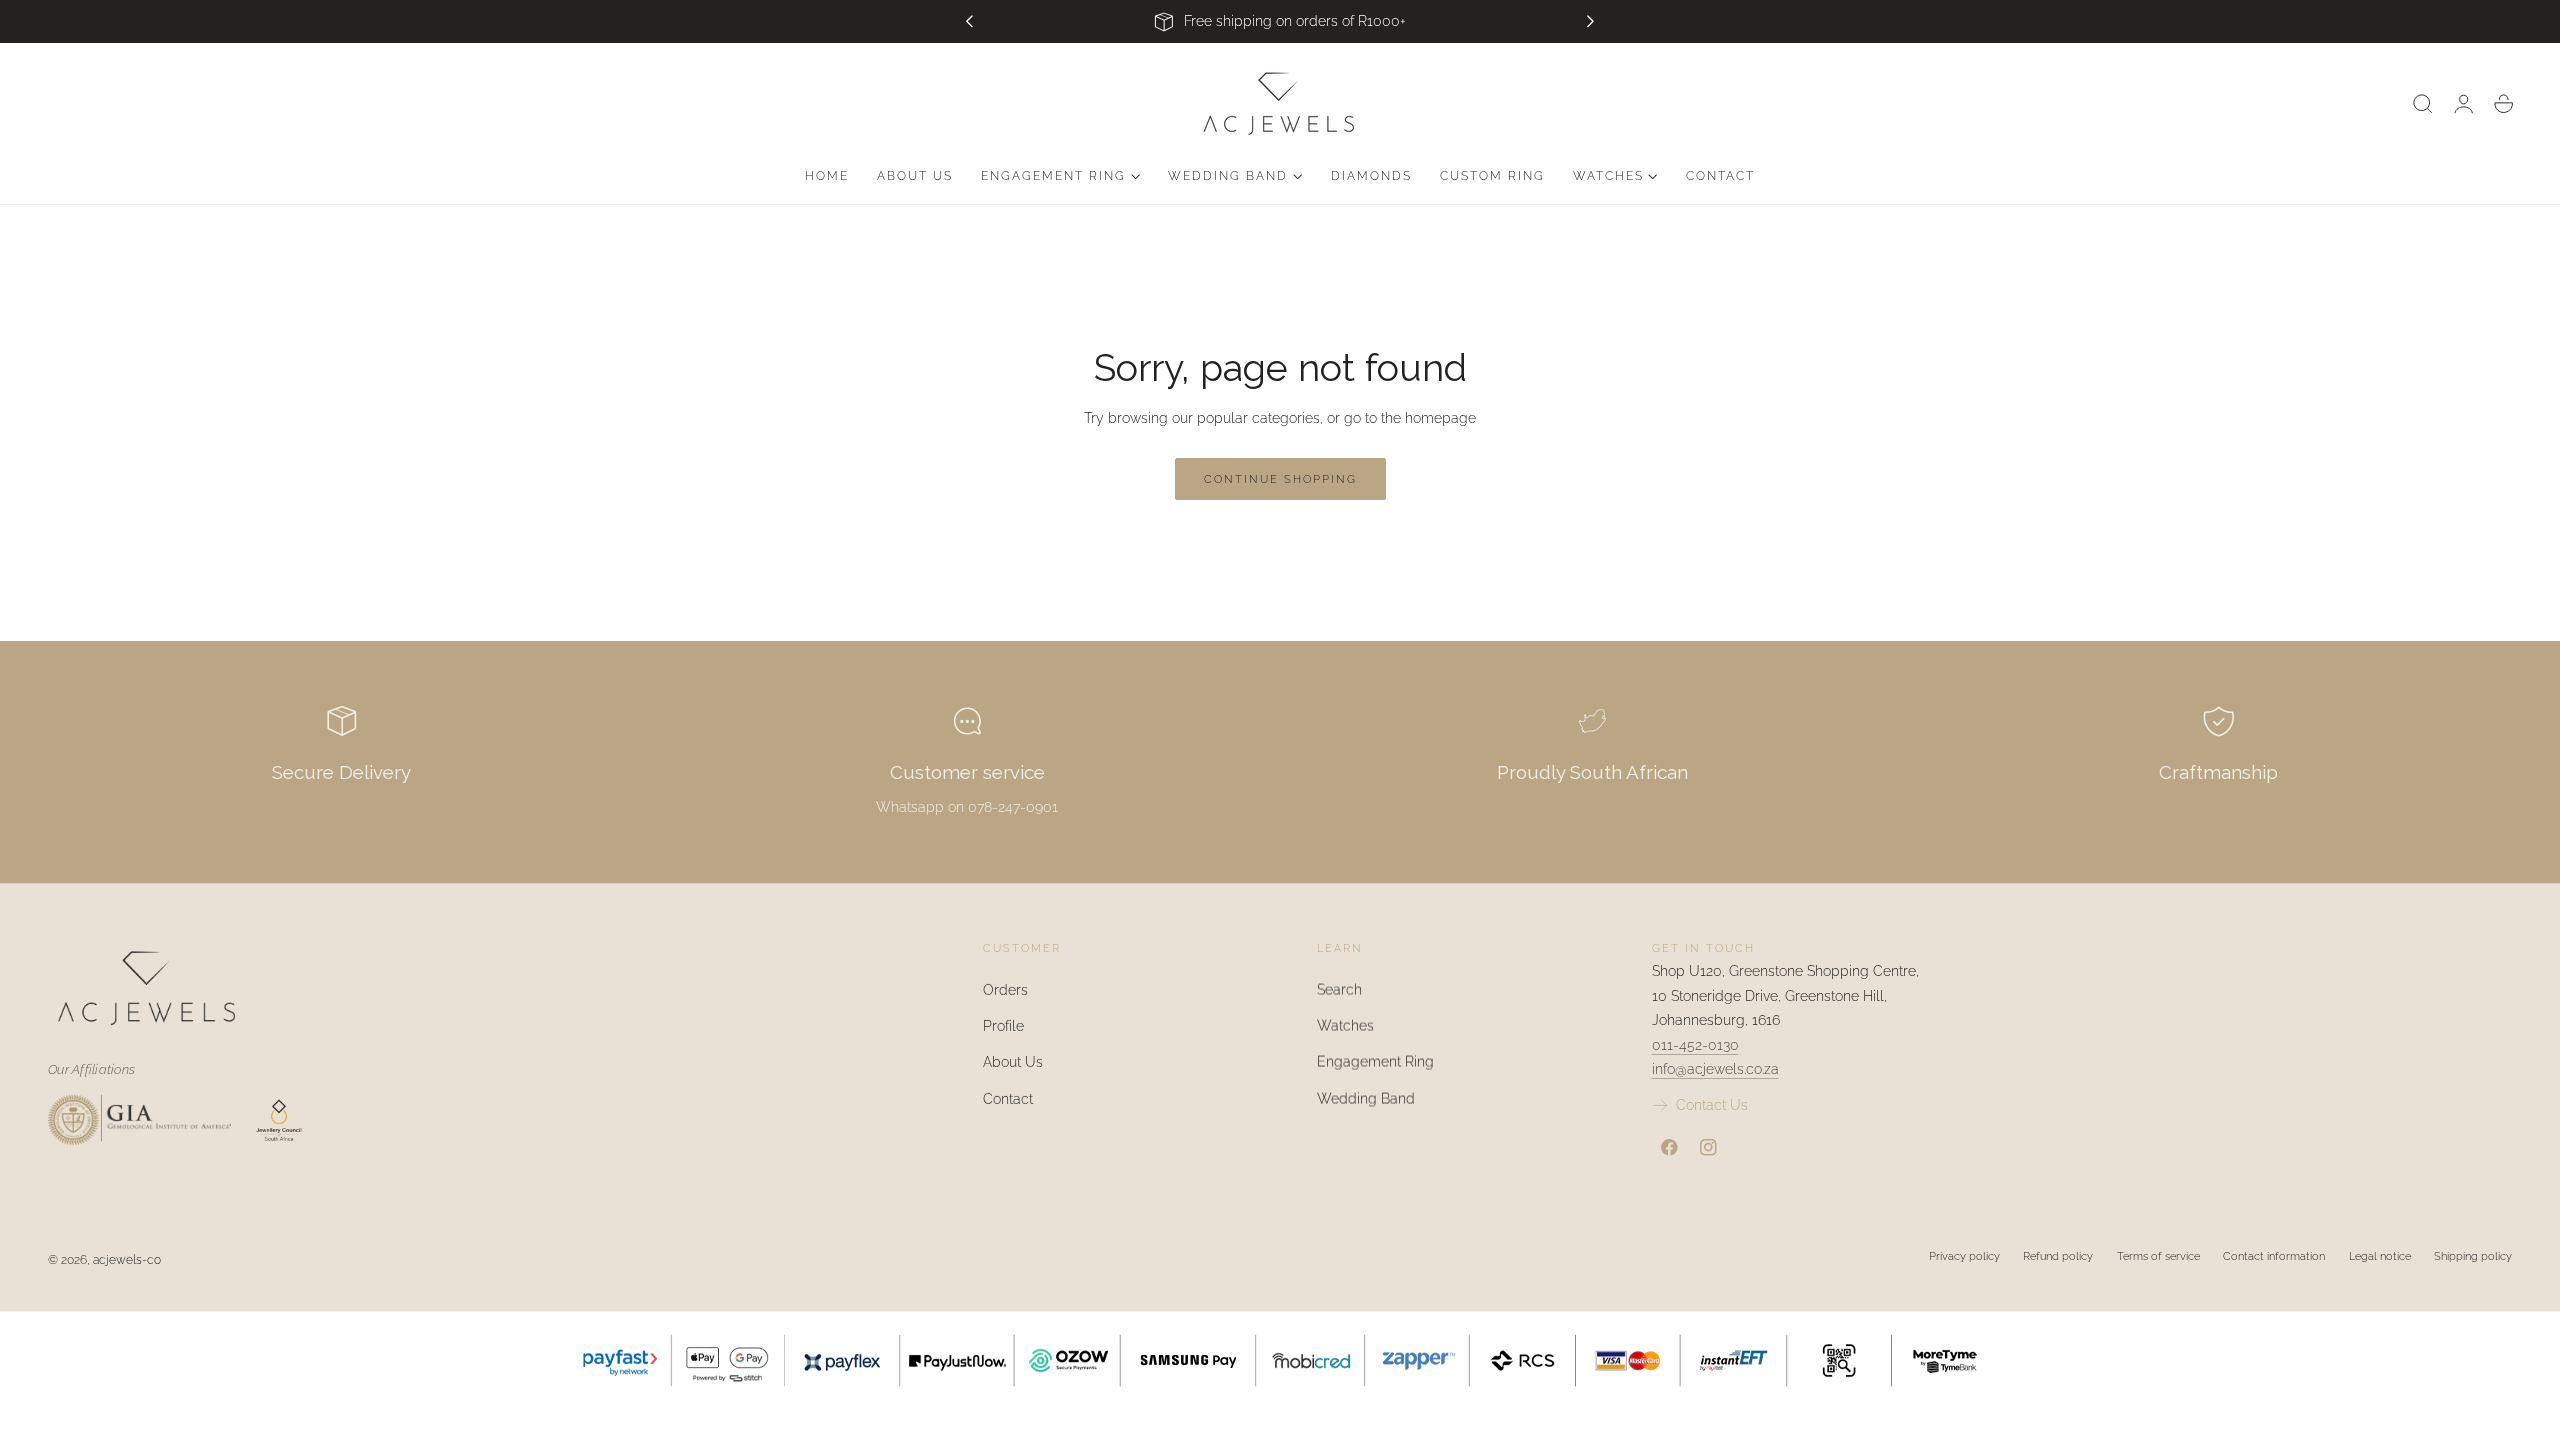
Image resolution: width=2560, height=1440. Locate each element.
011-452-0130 (1695, 1045)
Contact (1008, 1098)
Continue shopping (1280, 479)
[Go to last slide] (969, 22)
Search (1339, 990)
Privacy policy (1964, 1256)
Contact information (2274, 1256)
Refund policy (2058, 1256)
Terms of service (2158, 1256)
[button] (2423, 104)
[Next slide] (1591, 22)
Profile (1003, 1026)
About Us (1013, 1062)
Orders (1005, 990)
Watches (1345, 1026)
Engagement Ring (1375, 1062)
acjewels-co (127, 1259)
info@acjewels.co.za (1715, 1069)
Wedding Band (1366, 1098)
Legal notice (2380, 1256)
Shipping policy (2473, 1256)
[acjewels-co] (473, 987)
